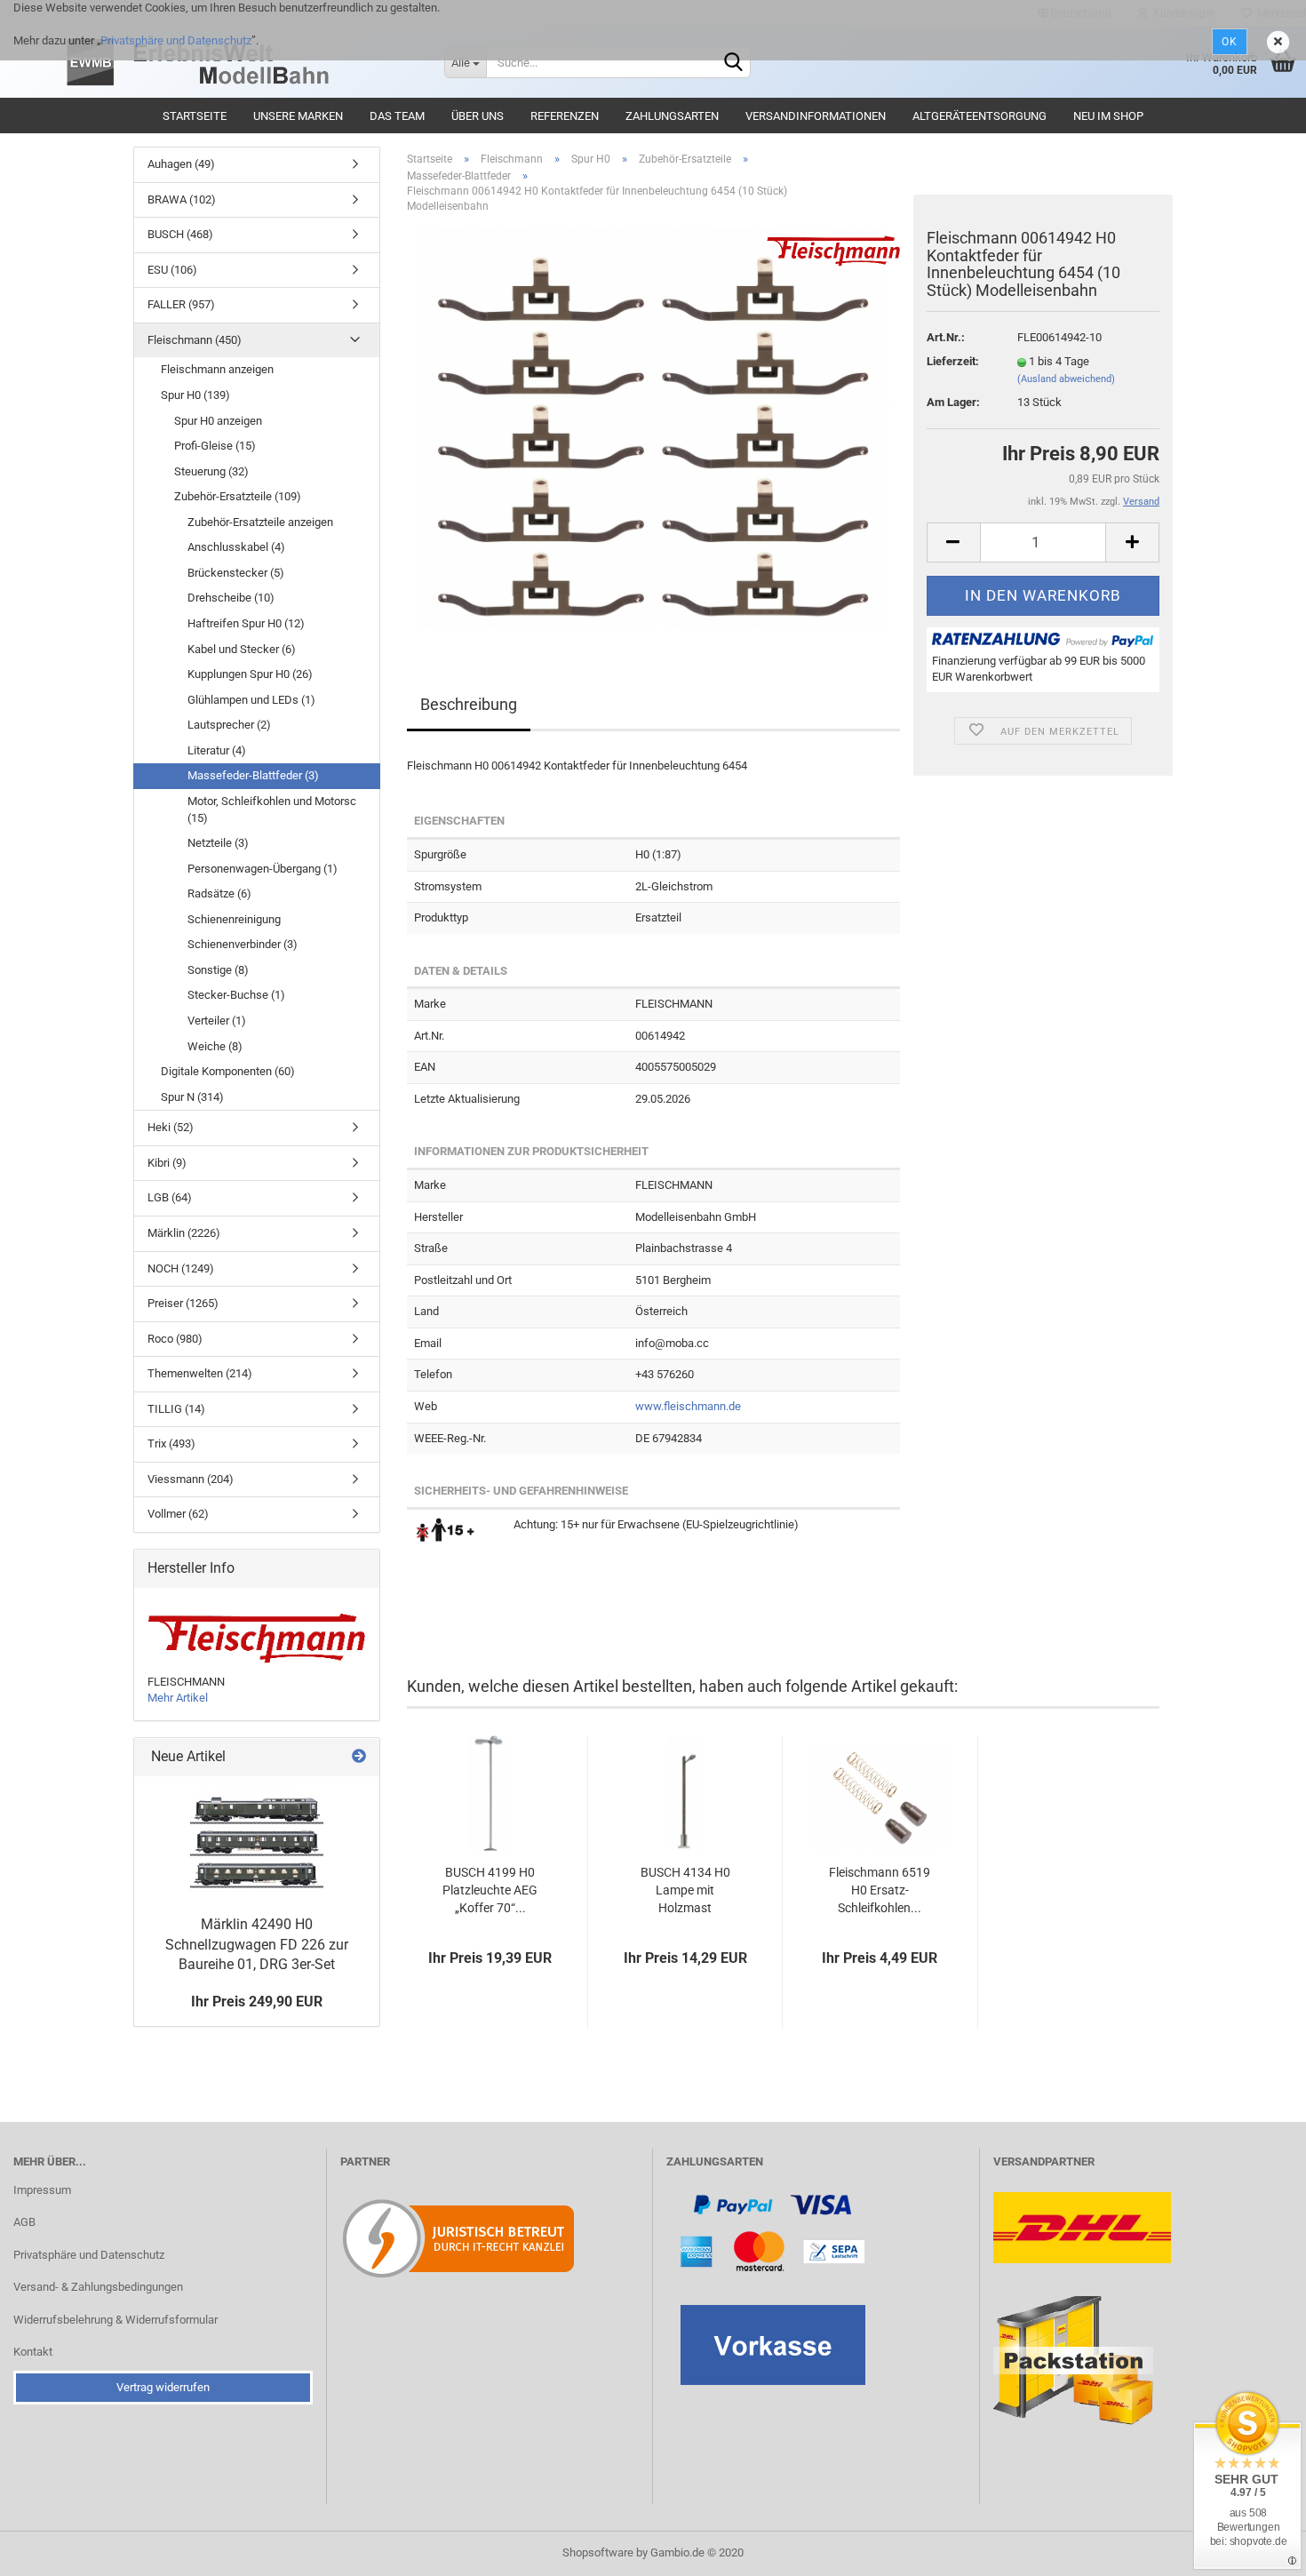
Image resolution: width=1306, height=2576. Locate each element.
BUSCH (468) (180, 234)
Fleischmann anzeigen (217, 369)
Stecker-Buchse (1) (236, 995)
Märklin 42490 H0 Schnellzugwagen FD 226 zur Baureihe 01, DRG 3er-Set (257, 1945)
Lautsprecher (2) (229, 725)
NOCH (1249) (181, 1268)
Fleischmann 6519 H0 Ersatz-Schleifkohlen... (880, 1890)
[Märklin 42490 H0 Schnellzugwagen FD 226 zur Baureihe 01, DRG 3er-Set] (257, 1842)
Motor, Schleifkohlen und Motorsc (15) (272, 809)
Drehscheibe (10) (231, 598)
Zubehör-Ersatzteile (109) (238, 496)
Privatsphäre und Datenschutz (176, 40)
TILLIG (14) (176, 1409)
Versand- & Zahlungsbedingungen (98, 2287)
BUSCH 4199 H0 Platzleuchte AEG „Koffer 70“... (490, 1890)
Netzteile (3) (218, 843)
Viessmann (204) (191, 1479)
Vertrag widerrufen (163, 2387)
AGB (24, 2222)
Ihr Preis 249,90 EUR (257, 2002)
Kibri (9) (167, 1163)
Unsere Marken (298, 116)
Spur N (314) (192, 1097)
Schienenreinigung (234, 919)
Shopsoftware (598, 2552)
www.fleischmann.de (688, 1406)
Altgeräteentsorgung (979, 116)
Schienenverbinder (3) (243, 944)
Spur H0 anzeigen (218, 421)
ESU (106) (172, 270)
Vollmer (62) (178, 1514)
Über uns (478, 116)
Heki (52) (171, 1127)
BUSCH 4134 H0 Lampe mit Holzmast (685, 1890)
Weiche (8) (215, 1046)
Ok (1230, 42)
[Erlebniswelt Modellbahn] (244, 62)
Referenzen (565, 116)
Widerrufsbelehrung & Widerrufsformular (115, 2320)
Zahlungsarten (672, 116)
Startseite (195, 116)
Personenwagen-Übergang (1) (263, 869)
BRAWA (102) (182, 199)
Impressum (42, 2190)
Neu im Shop (1108, 116)
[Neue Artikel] (359, 1757)
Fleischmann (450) (195, 340)
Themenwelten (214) (200, 1373)
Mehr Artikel (178, 1698)
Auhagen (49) (181, 164)
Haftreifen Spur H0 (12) (246, 623)
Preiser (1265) (183, 1303)
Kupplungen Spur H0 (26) (250, 674)
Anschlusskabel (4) (236, 547)
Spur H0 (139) (195, 395)
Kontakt (33, 2352)
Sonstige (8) (218, 970)
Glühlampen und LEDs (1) (251, 700)
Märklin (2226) (184, 1233)
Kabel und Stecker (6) (242, 649)
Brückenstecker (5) (236, 573)
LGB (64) (170, 1197)
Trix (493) (171, 1444)
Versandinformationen (816, 116)
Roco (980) (175, 1339)
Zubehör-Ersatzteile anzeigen (260, 522)
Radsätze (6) (219, 893)
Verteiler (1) (217, 1021)
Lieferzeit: (953, 361)
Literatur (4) (217, 750)
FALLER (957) (181, 304)
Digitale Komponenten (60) (228, 1071)
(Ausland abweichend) (1066, 379)
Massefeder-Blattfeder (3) (253, 775)
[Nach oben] (1257, 2549)
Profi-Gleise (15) (215, 446)
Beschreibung (469, 704)
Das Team (397, 116)
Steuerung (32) (211, 471)
